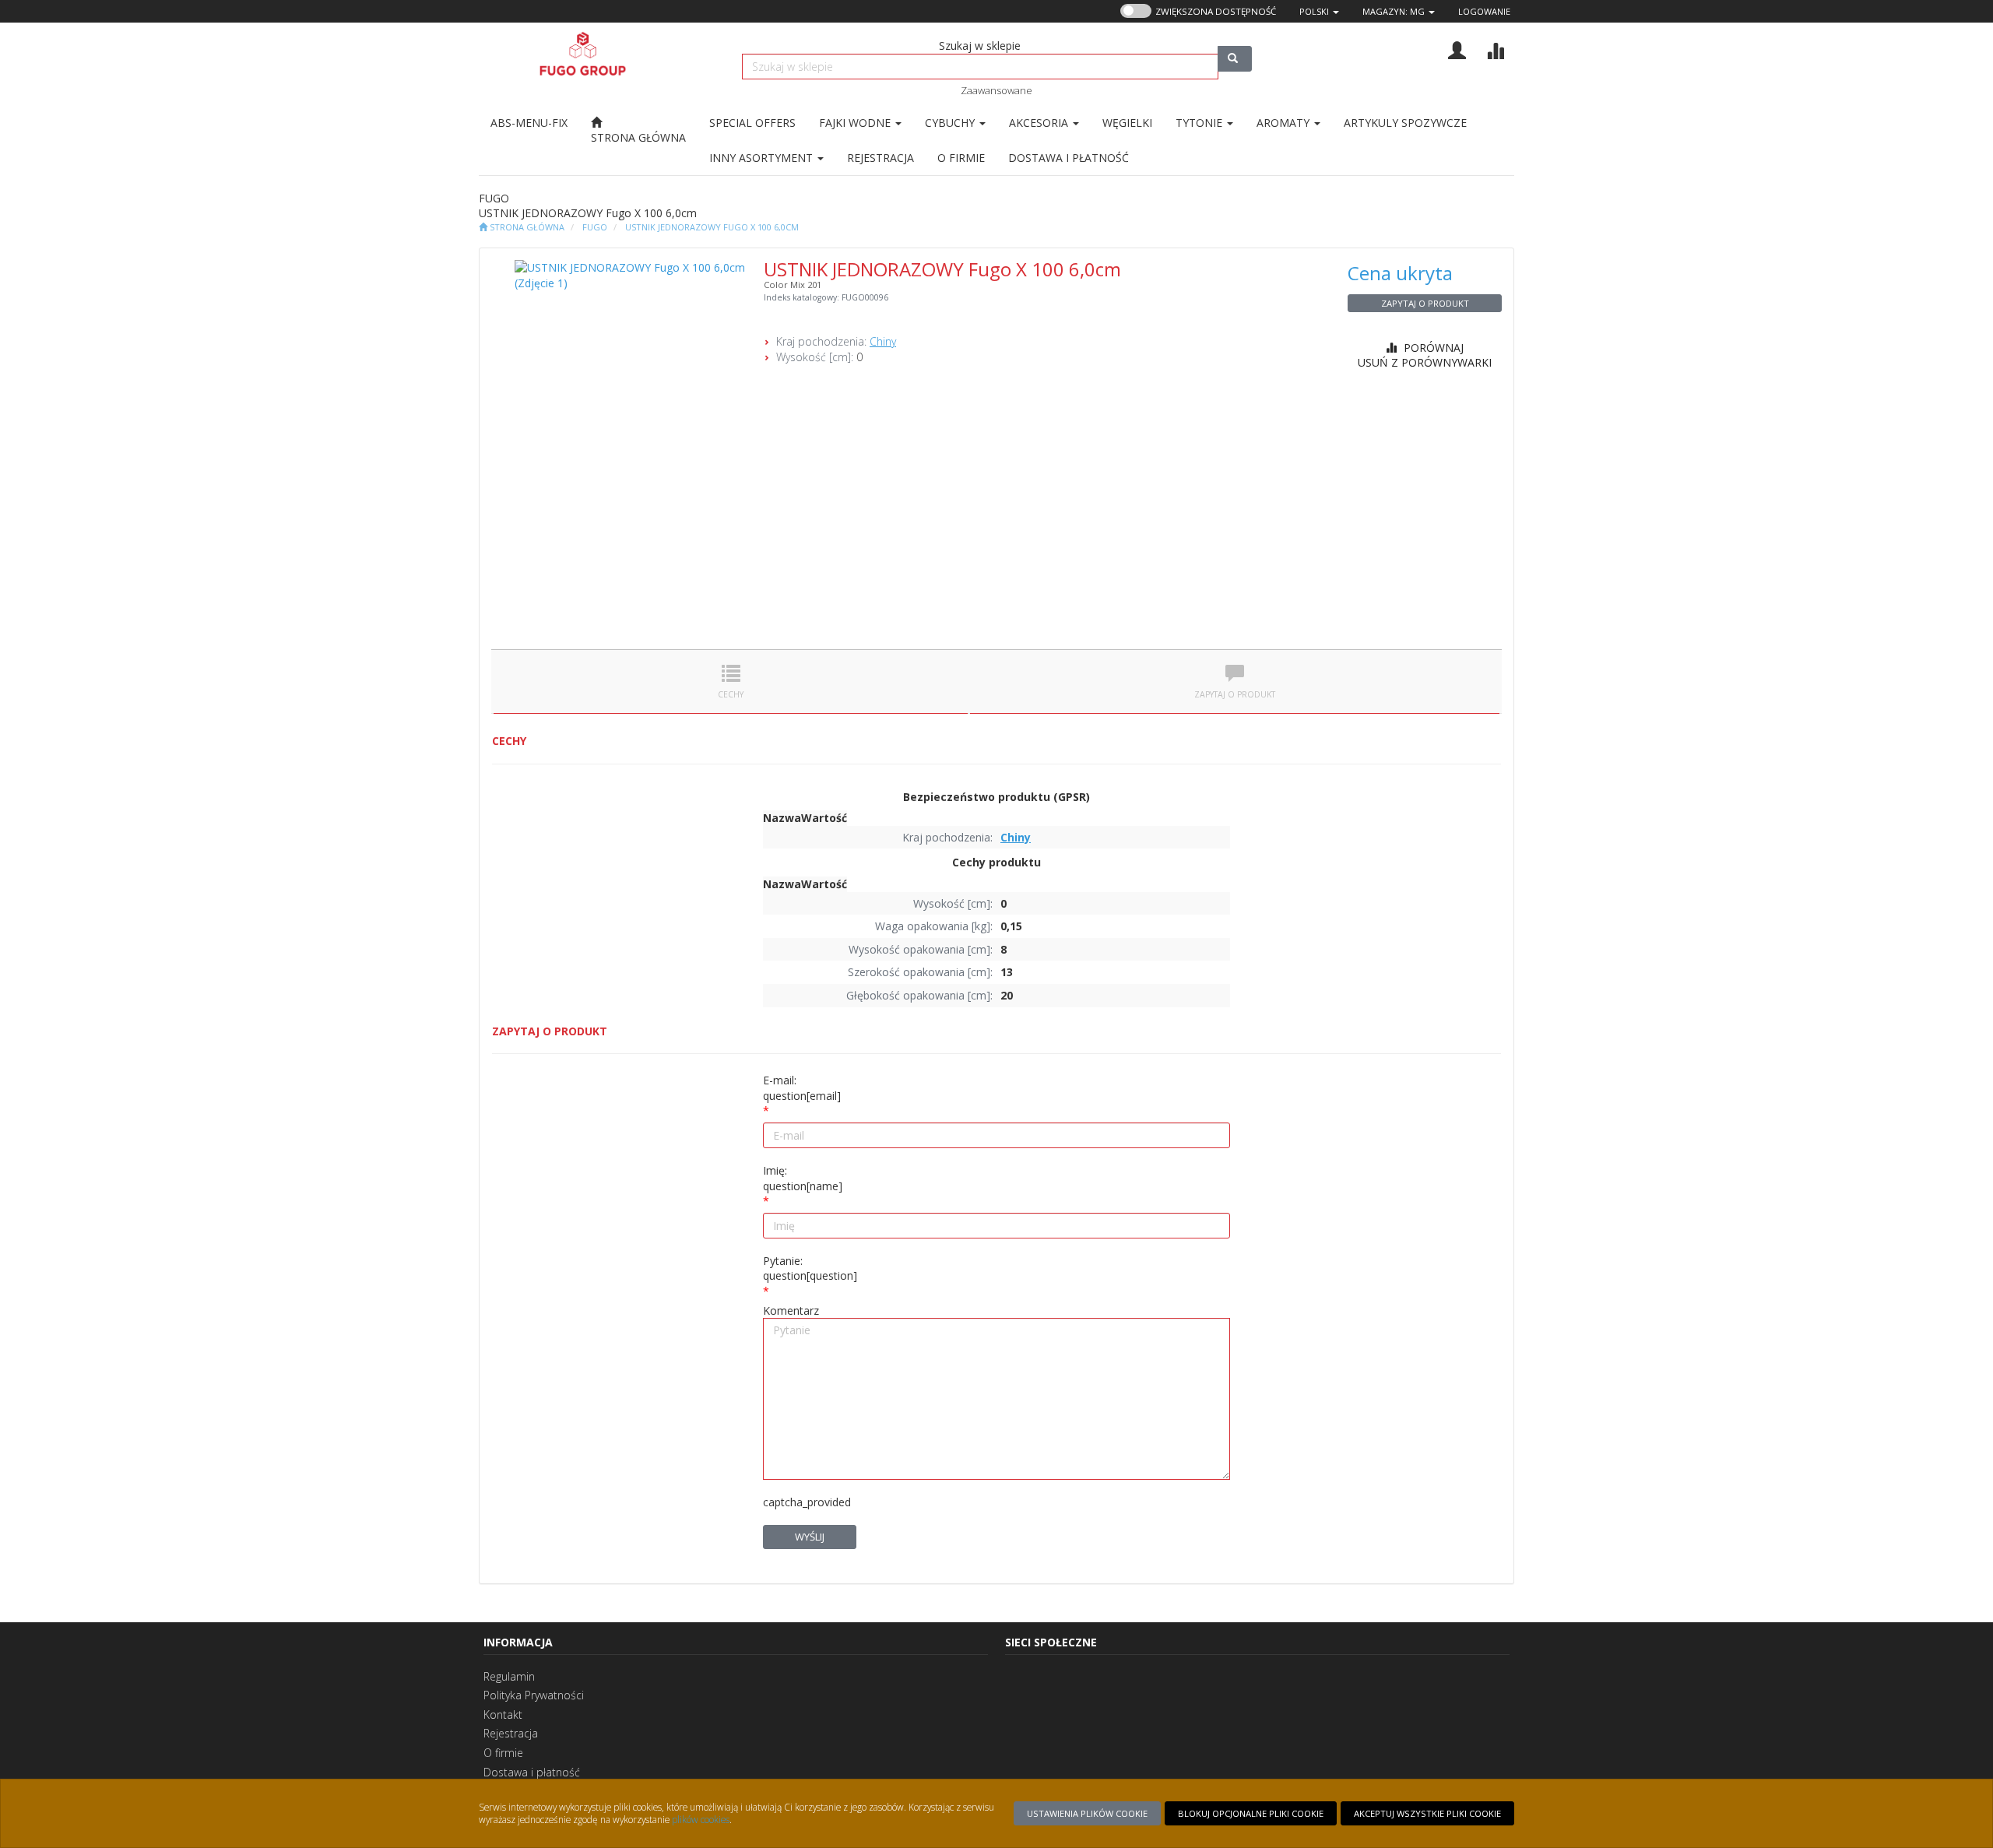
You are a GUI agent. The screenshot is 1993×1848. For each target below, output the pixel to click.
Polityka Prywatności (534, 1695)
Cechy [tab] (731, 694)
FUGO (595, 227)
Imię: (803, 1178)
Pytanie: (810, 1268)
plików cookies (701, 1819)
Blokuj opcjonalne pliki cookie (1251, 1813)
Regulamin (509, 1676)
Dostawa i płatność (532, 1772)
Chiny (883, 341)
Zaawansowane (996, 90)
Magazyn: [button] (1394, 11)
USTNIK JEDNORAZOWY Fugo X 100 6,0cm (712, 227)
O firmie (503, 1753)
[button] (1319, 11)
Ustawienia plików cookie (1087, 1813)
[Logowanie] (1457, 49)
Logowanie (1484, 11)
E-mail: (802, 1088)
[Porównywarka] (1495, 49)
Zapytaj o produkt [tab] (1235, 694)
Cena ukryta (1400, 273)
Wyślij (810, 1537)
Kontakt (503, 1714)
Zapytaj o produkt (1425, 303)
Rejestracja (511, 1733)
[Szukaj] (1235, 59)
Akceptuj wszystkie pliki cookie (1427, 1813)
